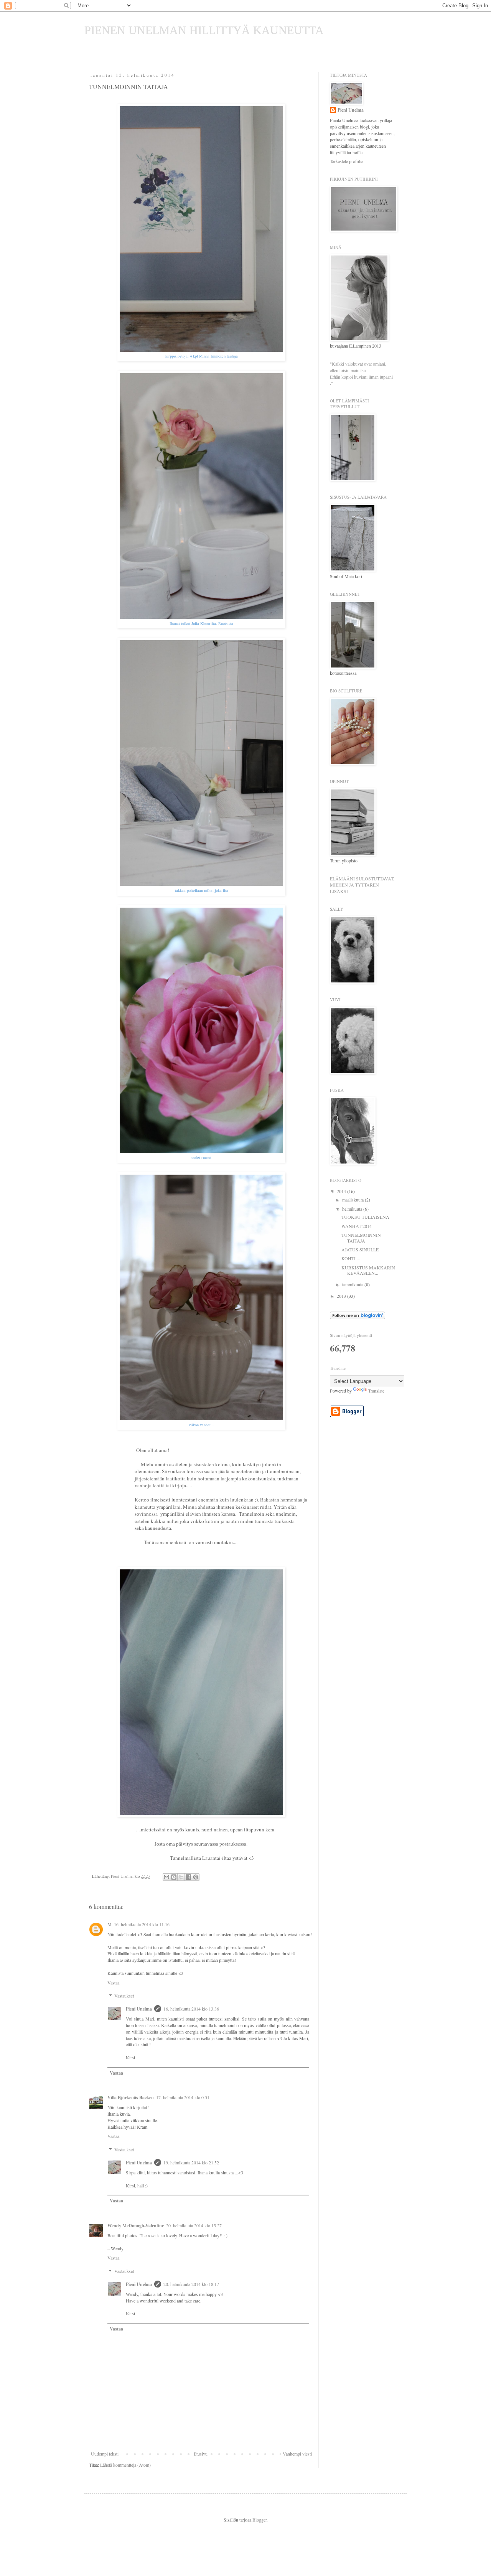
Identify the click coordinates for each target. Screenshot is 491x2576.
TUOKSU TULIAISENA (365, 1217)
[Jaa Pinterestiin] (196, 1877)
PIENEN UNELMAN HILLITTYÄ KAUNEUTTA (204, 30)
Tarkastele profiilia (347, 161)
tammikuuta (353, 1284)
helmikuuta (353, 1209)
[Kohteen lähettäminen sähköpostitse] (166, 1877)
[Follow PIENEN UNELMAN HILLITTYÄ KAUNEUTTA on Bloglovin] (358, 1317)
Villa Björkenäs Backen (131, 2097)
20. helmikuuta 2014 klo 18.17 (191, 2284)
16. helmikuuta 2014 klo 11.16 (142, 1924)
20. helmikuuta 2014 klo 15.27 (194, 2225)
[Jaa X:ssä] (181, 1877)
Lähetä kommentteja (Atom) (125, 2465)
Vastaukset (124, 1996)
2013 (342, 1296)
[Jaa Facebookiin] (188, 1877)
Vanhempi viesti (297, 2454)
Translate (376, 1391)
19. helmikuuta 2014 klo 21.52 (191, 2162)
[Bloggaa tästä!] (174, 1877)
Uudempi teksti (105, 2454)
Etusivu (201, 2454)
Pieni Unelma (139, 2009)
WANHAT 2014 (357, 1226)
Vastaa (113, 1983)
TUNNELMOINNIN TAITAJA (361, 1238)
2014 (342, 1191)
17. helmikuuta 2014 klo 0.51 (183, 2097)
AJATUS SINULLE (360, 1249)
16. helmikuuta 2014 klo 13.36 (191, 2009)
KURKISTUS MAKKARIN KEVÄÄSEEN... (368, 1270)
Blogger (260, 2520)
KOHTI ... (351, 1258)
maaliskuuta (353, 1200)
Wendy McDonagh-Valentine (136, 2226)
